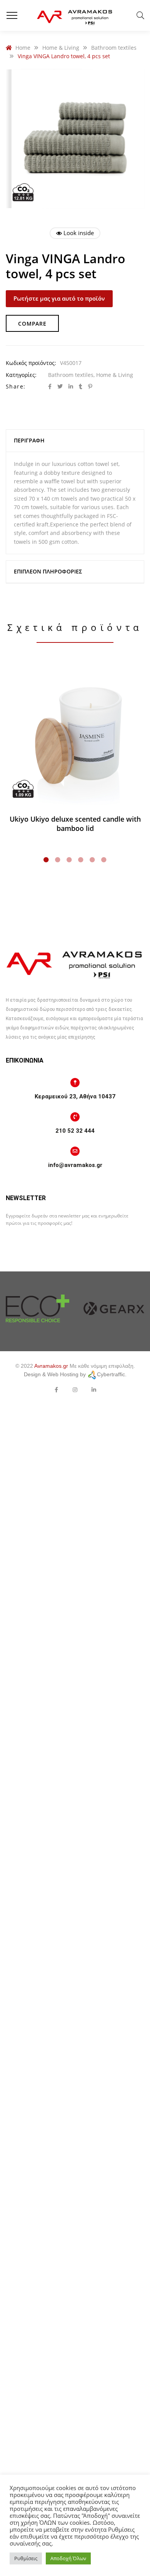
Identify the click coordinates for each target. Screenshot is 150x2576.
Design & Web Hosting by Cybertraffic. (75, 1374)
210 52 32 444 (75, 1131)
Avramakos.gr (51, 1366)
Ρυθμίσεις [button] (26, 2558)
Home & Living (115, 375)
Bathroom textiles (71, 375)
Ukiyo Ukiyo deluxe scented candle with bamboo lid (75, 824)
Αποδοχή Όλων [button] (68, 2558)
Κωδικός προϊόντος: (31, 363)
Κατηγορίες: (21, 375)
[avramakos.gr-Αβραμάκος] (75, 15)
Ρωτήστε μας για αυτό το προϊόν (59, 298)
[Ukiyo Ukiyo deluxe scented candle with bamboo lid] (75, 735)
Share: (16, 386)
